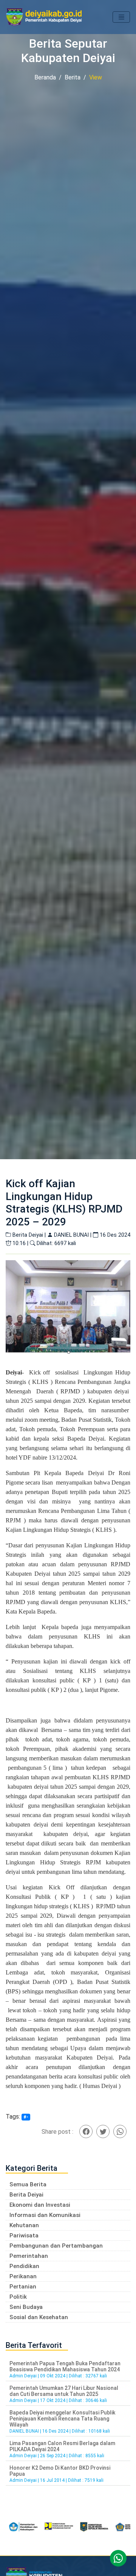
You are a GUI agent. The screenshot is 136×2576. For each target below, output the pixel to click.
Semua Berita (28, 2184)
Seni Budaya (26, 2307)
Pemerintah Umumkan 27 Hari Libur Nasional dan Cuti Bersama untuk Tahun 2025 (64, 2391)
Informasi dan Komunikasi (45, 2215)
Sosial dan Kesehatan (39, 2317)
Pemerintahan (29, 2256)
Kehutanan (24, 2225)
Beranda (45, 77)
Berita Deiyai (26, 2195)
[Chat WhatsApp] (118, 2558)
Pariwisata (24, 2236)
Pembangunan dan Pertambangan (56, 2246)
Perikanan (23, 2276)
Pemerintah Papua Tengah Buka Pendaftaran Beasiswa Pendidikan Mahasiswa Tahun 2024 (65, 2366)
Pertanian (23, 2287)
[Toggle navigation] (121, 17)
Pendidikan (24, 2266)
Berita (73, 77)
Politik (18, 2297)
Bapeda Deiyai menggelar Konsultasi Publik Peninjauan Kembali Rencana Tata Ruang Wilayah (62, 2419)
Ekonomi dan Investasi (40, 2205)
